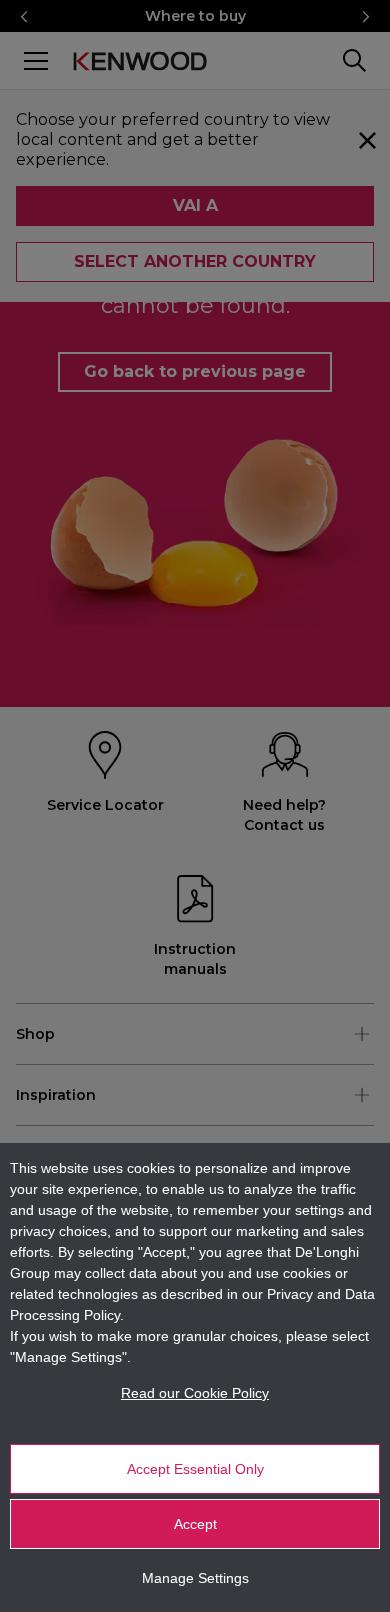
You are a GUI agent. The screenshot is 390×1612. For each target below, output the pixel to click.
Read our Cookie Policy (195, 1393)
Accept (195, 1524)
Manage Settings (195, 1578)
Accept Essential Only (195, 1469)
